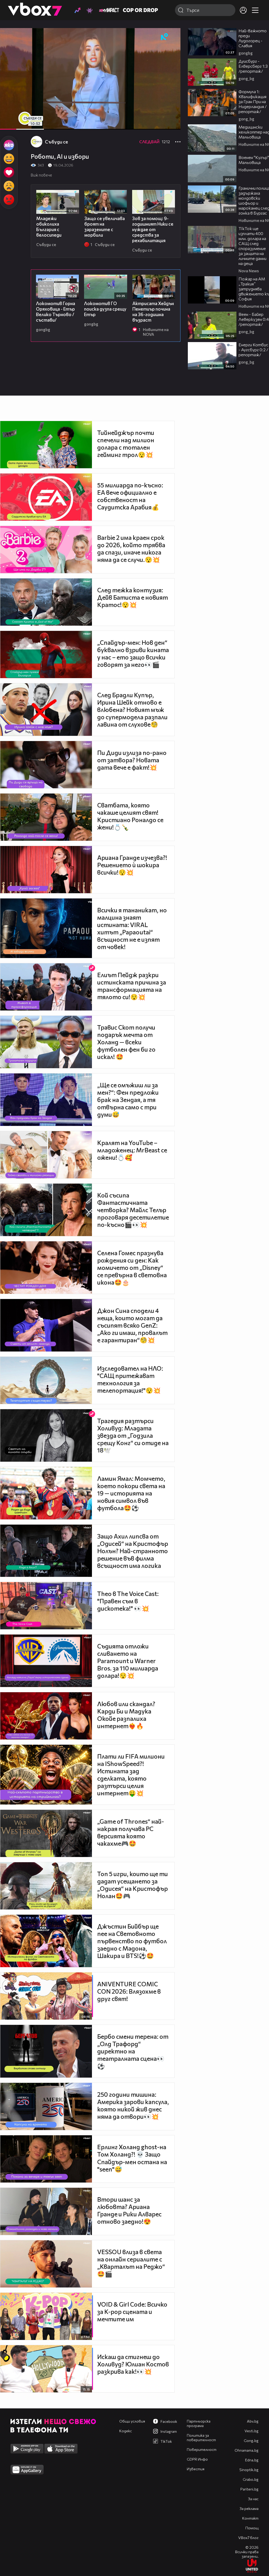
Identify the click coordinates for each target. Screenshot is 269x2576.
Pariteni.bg (249, 2489)
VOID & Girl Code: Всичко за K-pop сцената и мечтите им (132, 2312)
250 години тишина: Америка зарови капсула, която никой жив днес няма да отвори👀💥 (133, 2105)
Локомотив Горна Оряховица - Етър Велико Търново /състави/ (56, 312)
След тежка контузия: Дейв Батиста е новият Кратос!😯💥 (133, 597)
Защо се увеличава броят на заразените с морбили (105, 227)
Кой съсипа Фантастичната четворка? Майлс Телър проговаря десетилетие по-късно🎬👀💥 (133, 1210)
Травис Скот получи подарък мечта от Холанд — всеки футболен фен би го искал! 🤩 (126, 1042)
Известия (196, 2469)
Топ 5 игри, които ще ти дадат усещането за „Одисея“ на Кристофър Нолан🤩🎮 (133, 1885)
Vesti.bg (252, 2431)
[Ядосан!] (9, 200)
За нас (253, 2499)
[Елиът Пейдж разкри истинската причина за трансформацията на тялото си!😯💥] (46, 987)
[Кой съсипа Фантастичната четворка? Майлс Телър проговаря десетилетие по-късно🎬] (46, 1210)
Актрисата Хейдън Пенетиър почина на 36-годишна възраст (153, 312)
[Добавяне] (170, 49)
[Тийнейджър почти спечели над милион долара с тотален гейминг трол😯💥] (46, 445)
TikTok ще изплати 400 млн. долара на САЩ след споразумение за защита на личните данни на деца (252, 246)
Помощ (252, 2528)
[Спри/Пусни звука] (20, 123)
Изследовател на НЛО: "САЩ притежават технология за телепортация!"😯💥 (130, 1379)
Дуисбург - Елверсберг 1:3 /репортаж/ (253, 66)
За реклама (249, 2508)
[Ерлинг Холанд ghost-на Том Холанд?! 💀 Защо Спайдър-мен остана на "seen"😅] (46, 2159)
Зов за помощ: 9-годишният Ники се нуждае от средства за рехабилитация (153, 229)
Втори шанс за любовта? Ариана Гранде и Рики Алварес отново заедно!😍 (129, 2210)
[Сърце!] (9, 172)
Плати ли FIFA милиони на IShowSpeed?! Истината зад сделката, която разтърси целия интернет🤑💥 (131, 1775)
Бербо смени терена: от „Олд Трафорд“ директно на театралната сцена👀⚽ (133, 2051)
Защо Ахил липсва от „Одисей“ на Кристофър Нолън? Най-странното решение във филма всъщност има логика (133, 1551)
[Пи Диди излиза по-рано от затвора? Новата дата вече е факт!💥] (46, 765)
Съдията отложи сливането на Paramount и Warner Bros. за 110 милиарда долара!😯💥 (128, 1661)
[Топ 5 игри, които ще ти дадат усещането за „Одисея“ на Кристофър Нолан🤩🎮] (46, 1886)
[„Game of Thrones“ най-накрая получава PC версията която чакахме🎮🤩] (46, 1833)
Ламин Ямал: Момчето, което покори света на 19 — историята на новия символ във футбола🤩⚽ (131, 1493)
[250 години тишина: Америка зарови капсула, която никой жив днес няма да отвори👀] (46, 2106)
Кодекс (126, 2431)
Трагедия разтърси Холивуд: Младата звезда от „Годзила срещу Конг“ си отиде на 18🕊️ (133, 1435)
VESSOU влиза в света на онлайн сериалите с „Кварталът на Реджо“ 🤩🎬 (131, 2263)
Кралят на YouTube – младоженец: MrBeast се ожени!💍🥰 (132, 1150)
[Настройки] (170, 37)
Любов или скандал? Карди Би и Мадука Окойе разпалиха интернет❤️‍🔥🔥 (126, 1715)
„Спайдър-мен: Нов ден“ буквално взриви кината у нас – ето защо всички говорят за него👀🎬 (133, 653)
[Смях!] (9, 159)
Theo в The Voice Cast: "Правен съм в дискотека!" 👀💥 (128, 1601)
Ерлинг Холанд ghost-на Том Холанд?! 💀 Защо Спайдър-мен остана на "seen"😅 (132, 2158)
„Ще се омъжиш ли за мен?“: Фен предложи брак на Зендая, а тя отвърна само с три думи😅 (128, 1100)
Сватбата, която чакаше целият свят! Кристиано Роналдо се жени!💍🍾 (130, 816)
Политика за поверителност (201, 2437)
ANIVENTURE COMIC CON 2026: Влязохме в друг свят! (129, 1991)
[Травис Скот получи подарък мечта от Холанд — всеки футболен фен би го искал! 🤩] (46, 1042)
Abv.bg (253, 2421)
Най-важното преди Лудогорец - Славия (253, 38)
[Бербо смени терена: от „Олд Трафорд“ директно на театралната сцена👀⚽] (46, 2051)
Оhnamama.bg (247, 2450)
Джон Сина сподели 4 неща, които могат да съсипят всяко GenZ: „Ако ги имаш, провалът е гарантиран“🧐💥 (132, 1325)
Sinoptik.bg (249, 2470)
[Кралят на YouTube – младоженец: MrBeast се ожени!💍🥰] (46, 1155)
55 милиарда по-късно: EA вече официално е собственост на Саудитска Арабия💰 (130, 496)
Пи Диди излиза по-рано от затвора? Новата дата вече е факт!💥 (132, 760)
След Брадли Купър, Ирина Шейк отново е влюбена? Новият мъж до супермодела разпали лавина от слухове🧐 (132, 710)
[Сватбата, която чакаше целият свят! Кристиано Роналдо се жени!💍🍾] (46, 817)
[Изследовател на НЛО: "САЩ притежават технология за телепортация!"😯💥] (46, 1380)
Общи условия (132, 2421)
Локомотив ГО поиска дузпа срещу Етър (105, 309)
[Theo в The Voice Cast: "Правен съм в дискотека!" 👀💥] (46, 1606)
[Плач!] (9, 186)
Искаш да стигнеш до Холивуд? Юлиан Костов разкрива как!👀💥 (133, 2364)
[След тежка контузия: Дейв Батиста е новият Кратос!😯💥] (46, 602)
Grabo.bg (251, 2479)
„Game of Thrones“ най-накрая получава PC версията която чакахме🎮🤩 (131, 1832)
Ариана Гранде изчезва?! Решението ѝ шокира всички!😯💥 (132, 865)
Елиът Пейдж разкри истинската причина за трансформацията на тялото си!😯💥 (132, 986)
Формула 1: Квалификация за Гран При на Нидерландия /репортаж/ (253, 101)
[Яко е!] (9, 145)
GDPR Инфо (197, 2459)
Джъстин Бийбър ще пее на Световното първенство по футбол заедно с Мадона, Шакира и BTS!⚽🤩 (132, 1941)
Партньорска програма (199, 2423)
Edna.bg (252, 2460)
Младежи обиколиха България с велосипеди (49, 227)
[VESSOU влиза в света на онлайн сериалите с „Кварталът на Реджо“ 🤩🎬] (46, 2264)
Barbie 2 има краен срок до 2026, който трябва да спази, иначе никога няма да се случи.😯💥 (131, 549)
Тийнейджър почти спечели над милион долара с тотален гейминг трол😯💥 (126, 444)
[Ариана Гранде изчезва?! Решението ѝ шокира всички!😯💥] (46, 870)
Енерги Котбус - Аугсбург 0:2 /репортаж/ (253, 350)
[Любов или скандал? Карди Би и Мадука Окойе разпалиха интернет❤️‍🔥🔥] (46, 1716)
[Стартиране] (9, 123)
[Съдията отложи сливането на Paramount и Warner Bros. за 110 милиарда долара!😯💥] (46, 1661)
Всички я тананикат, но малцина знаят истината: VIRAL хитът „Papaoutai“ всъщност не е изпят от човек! (132, 928)
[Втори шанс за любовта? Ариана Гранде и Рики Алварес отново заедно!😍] (46, 2211)
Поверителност (202, 2449)
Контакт (250, 2518)
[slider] (35, 116)
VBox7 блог (248, 2538)
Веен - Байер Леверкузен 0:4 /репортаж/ (254, 319)
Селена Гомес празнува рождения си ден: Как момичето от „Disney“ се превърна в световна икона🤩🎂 (132, 1268)
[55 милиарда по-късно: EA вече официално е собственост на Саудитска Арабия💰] (46, 497)
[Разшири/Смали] (159, 123)
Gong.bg (251, 2441)
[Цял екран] (171, 123)
